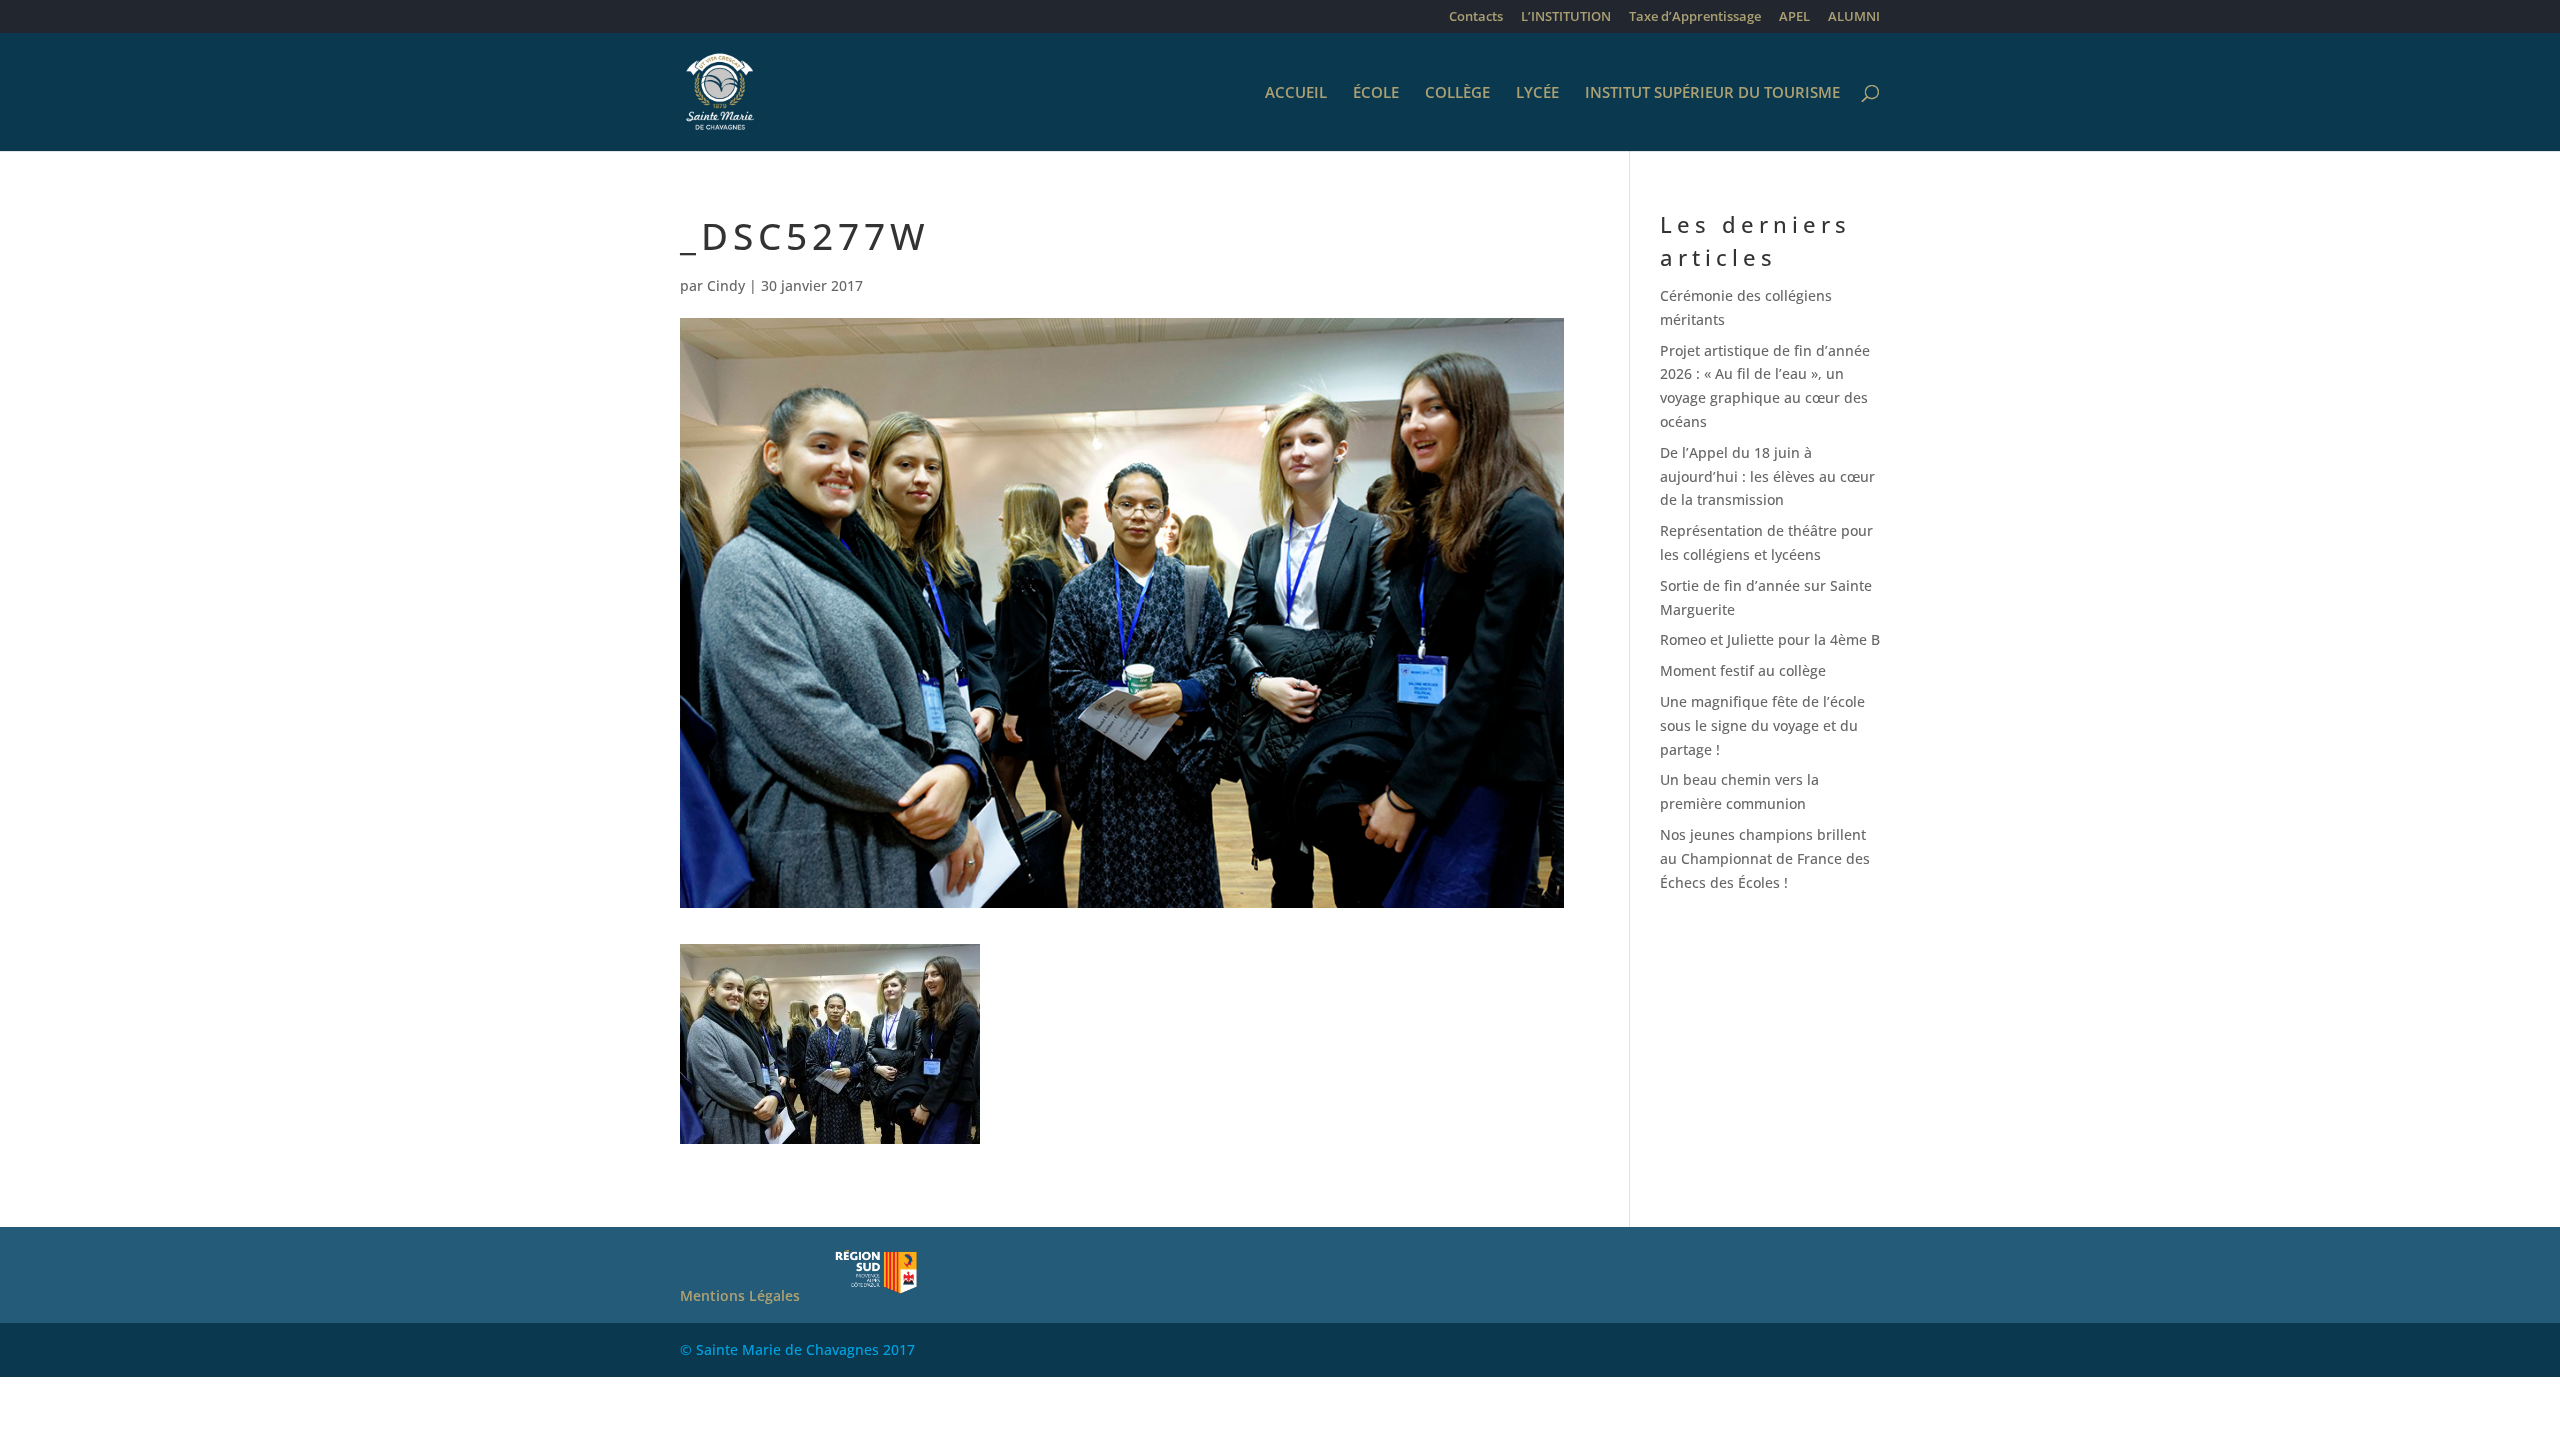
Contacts (1476, 17)
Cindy (726, 285)
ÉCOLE (1376, 93)
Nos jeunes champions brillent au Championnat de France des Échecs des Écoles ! (1765, 858)
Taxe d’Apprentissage (1695, 17)
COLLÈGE (1457, 93)
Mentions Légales (740, 1295)
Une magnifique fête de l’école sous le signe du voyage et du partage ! (1762, 725)
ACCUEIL (1296, 93)
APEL (1794, 17)
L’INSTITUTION (1566, 17)
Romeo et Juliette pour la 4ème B (1770, 639)
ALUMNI (1854, 17)
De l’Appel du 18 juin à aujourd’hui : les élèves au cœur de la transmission (1767, 476)
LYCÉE (1537, 93)
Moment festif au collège (1743, 670)
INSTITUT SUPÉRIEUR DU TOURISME (1712, 93)
